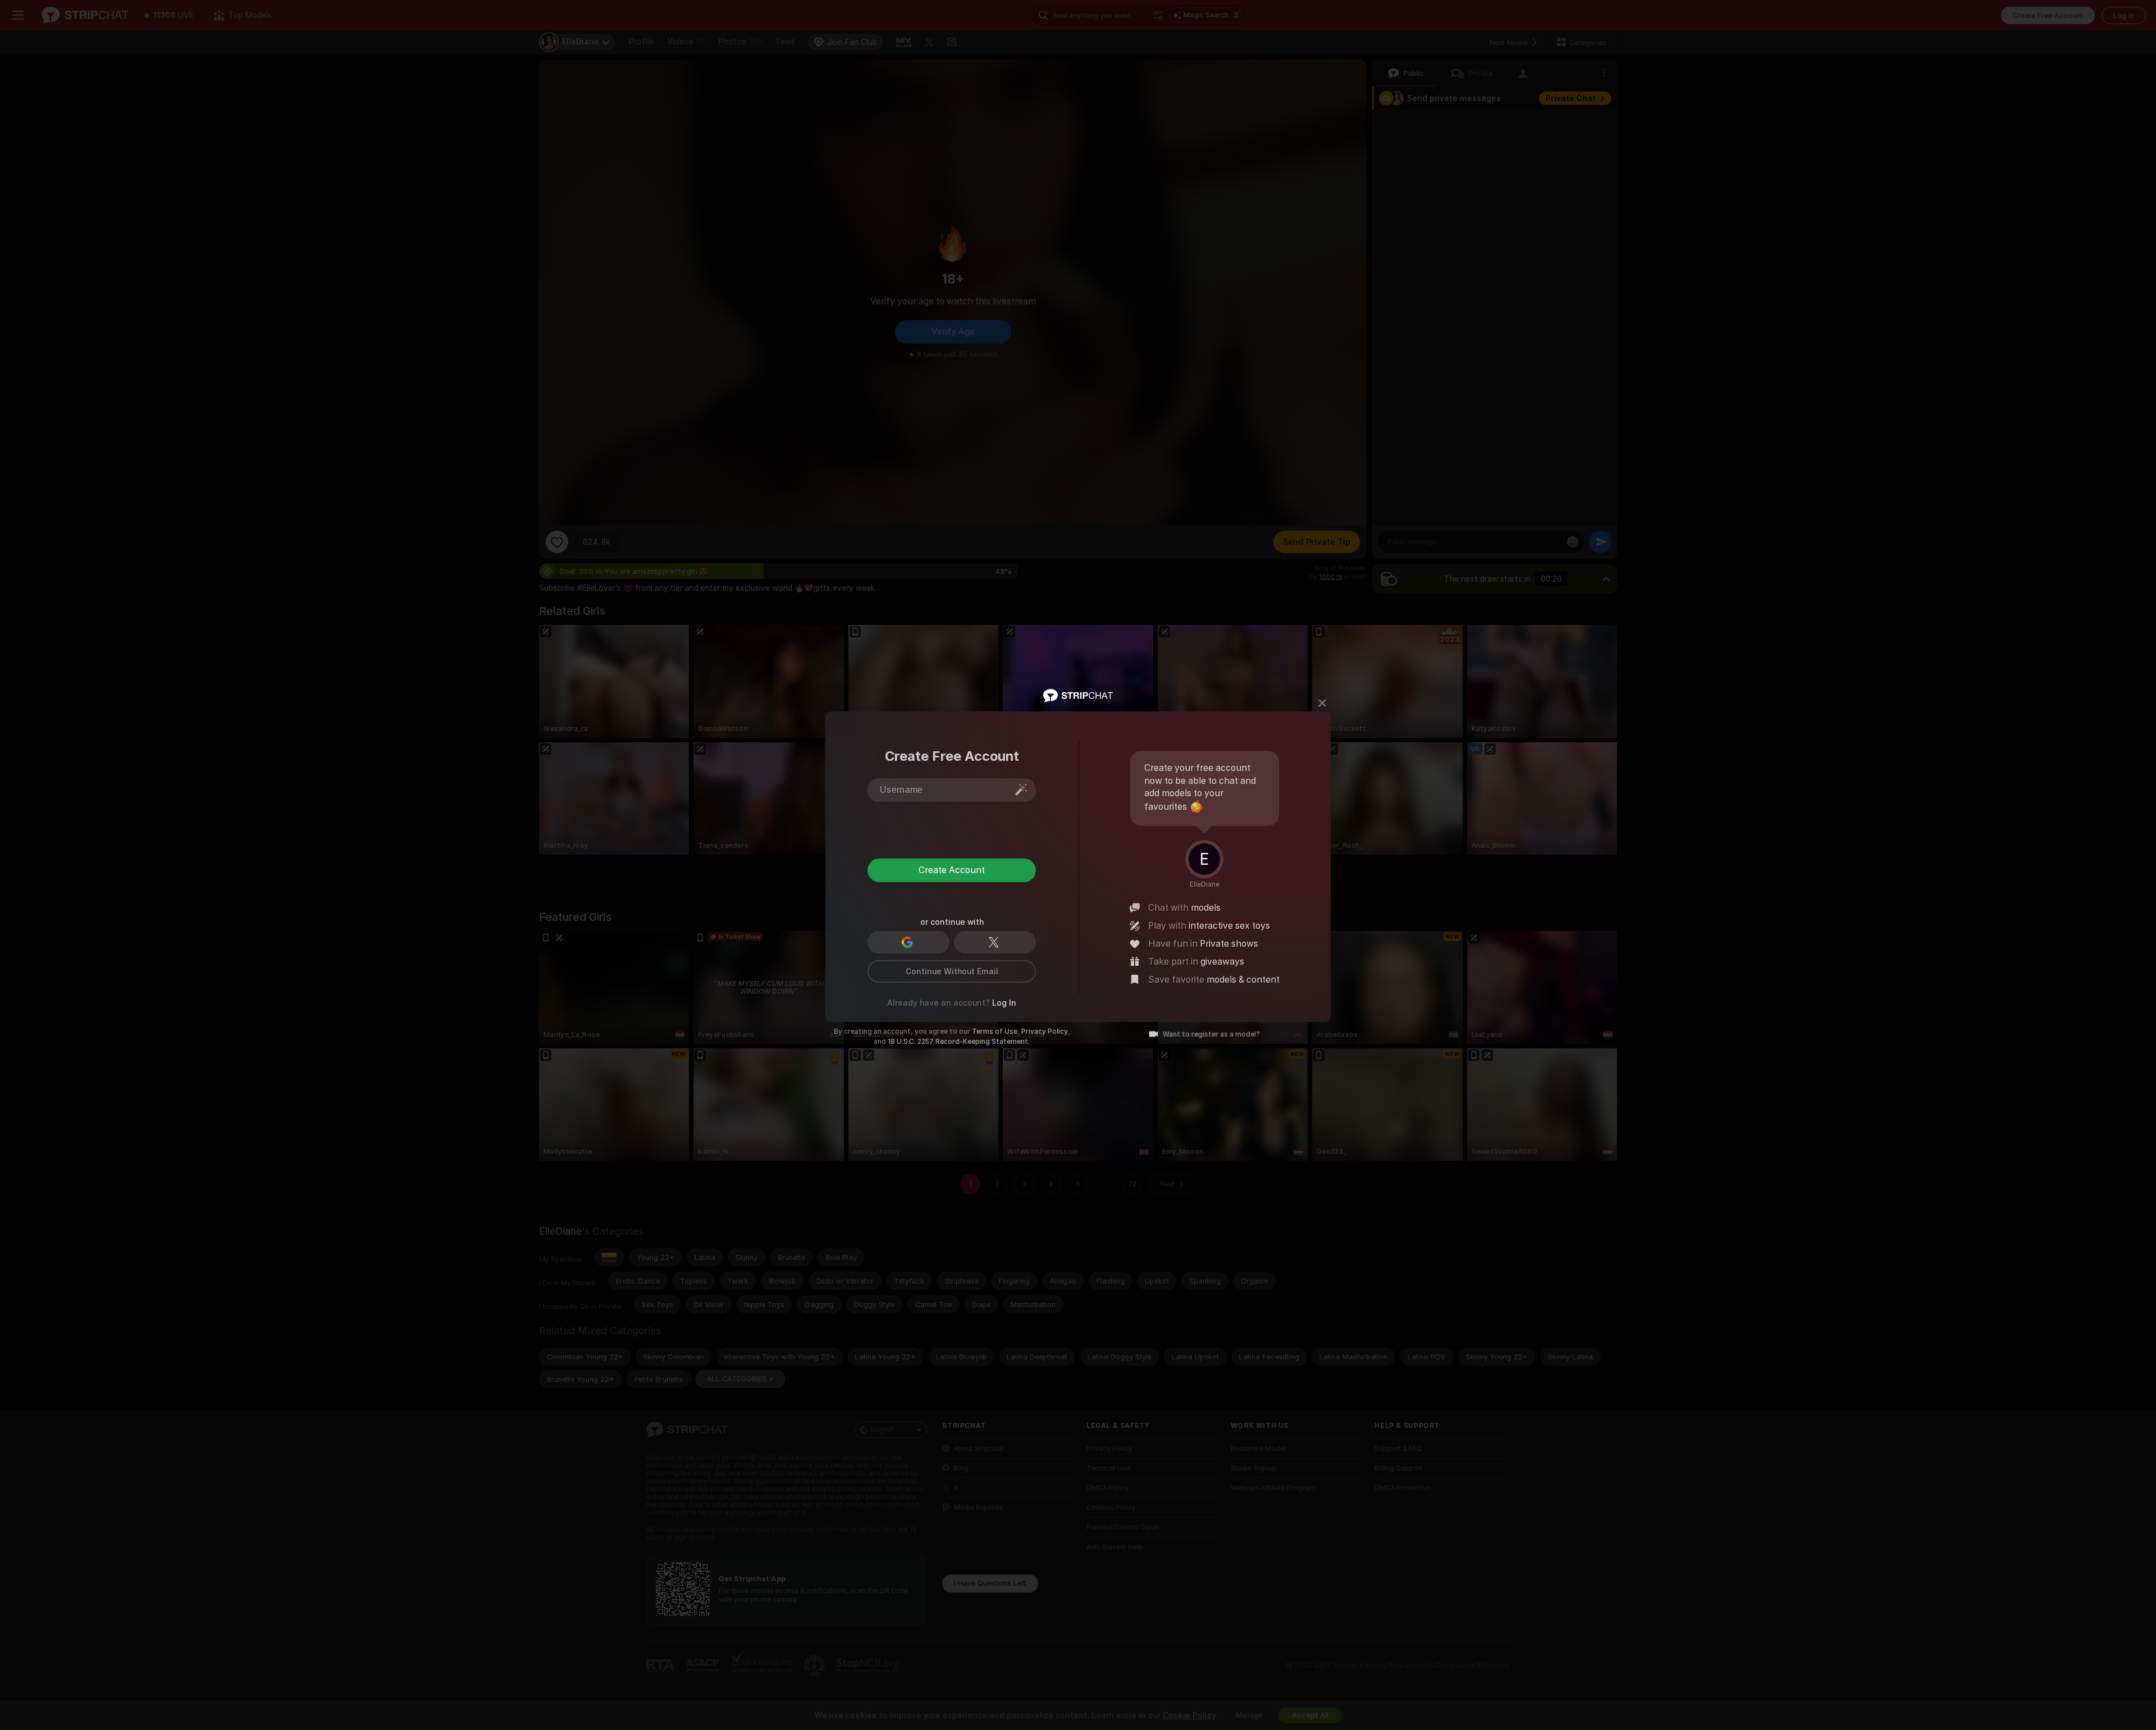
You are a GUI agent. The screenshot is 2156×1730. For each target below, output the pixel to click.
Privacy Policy (1045, 1031)
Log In (1004, 1003)
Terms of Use (995, 1031)
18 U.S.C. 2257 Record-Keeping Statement (958, 1042)
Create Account (952, 870)
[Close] (1322, 703)
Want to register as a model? (1211, 1034)
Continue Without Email (952, 971)
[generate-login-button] (1021, 789)
